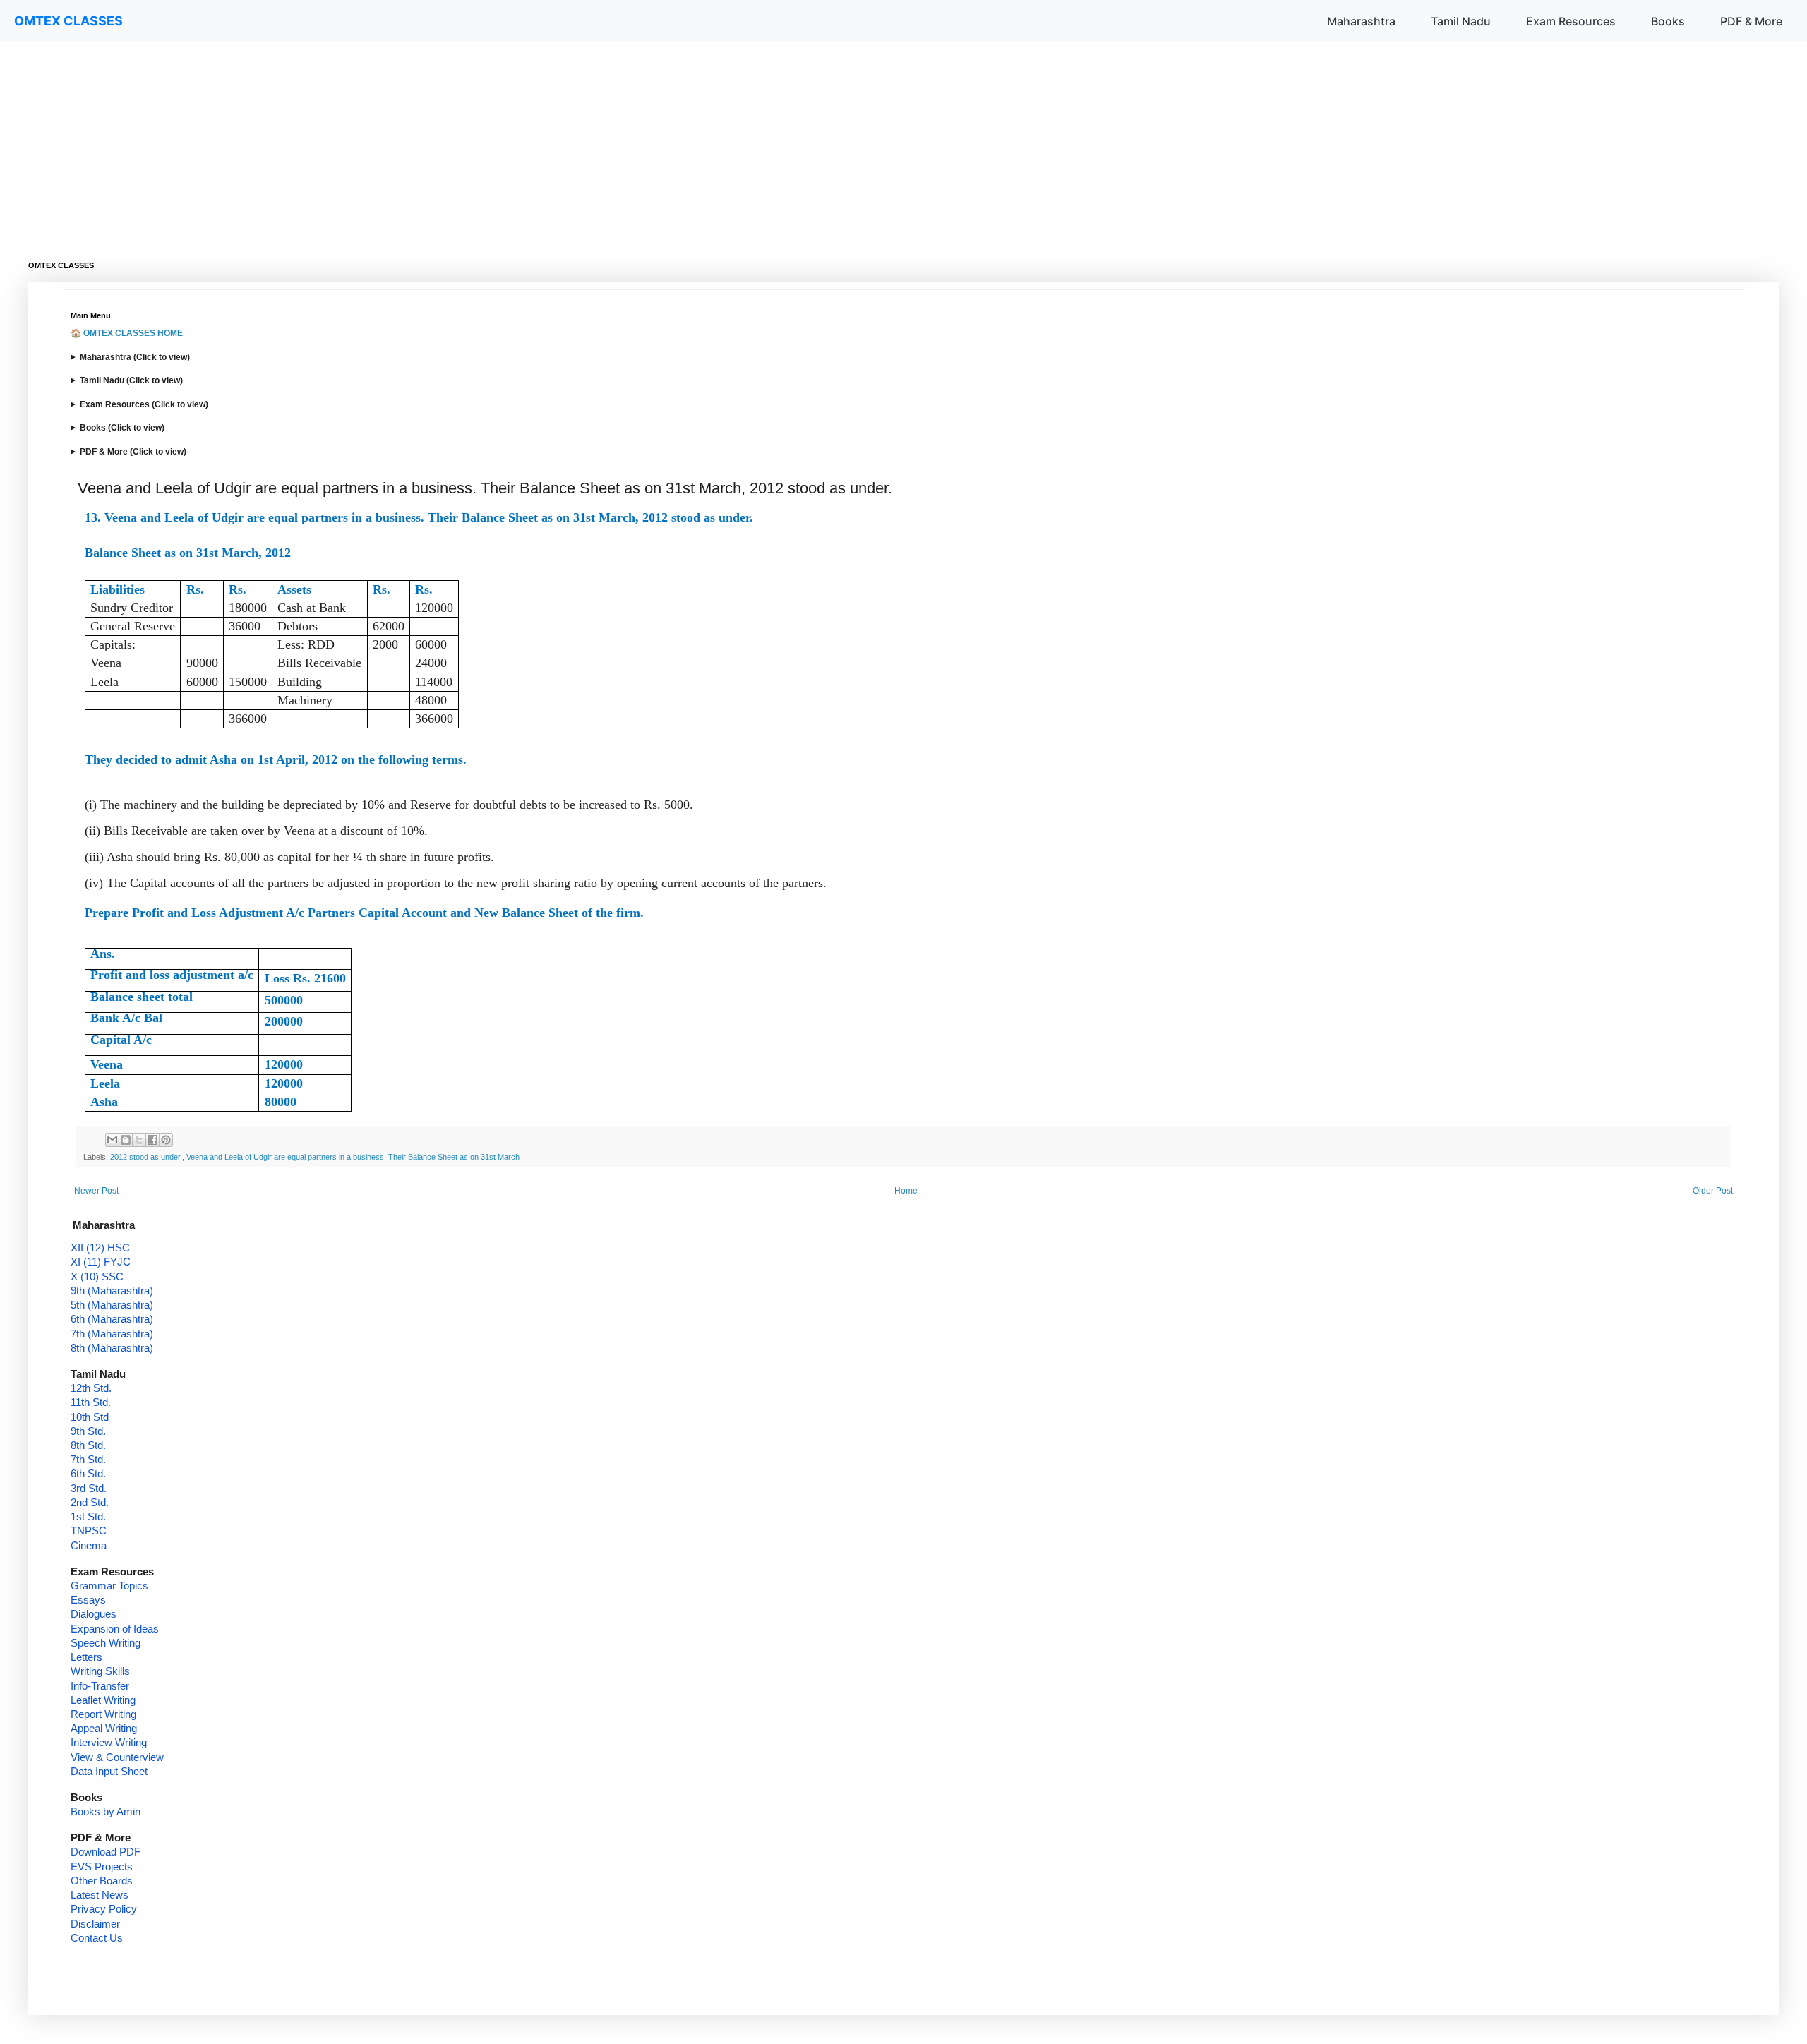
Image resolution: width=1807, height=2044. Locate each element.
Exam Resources (1571, 21)
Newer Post (96, 1191)
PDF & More (1751, 21)
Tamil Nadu (1461, 21)
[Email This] (112, 1140)
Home (906, 1191)
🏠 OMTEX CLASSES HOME (127, 333)
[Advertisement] (452, 141)
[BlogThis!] (126, 1140)
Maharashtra (1361, 21)
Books (1668, 21)
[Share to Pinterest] (166, 1140)
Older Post (1713, 1191)
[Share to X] (139, 1140)
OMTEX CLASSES (68, 21)
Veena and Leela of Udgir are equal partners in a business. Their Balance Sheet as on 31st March (353, 1157)
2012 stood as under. (146, 1157)
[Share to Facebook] (152, 1140)
